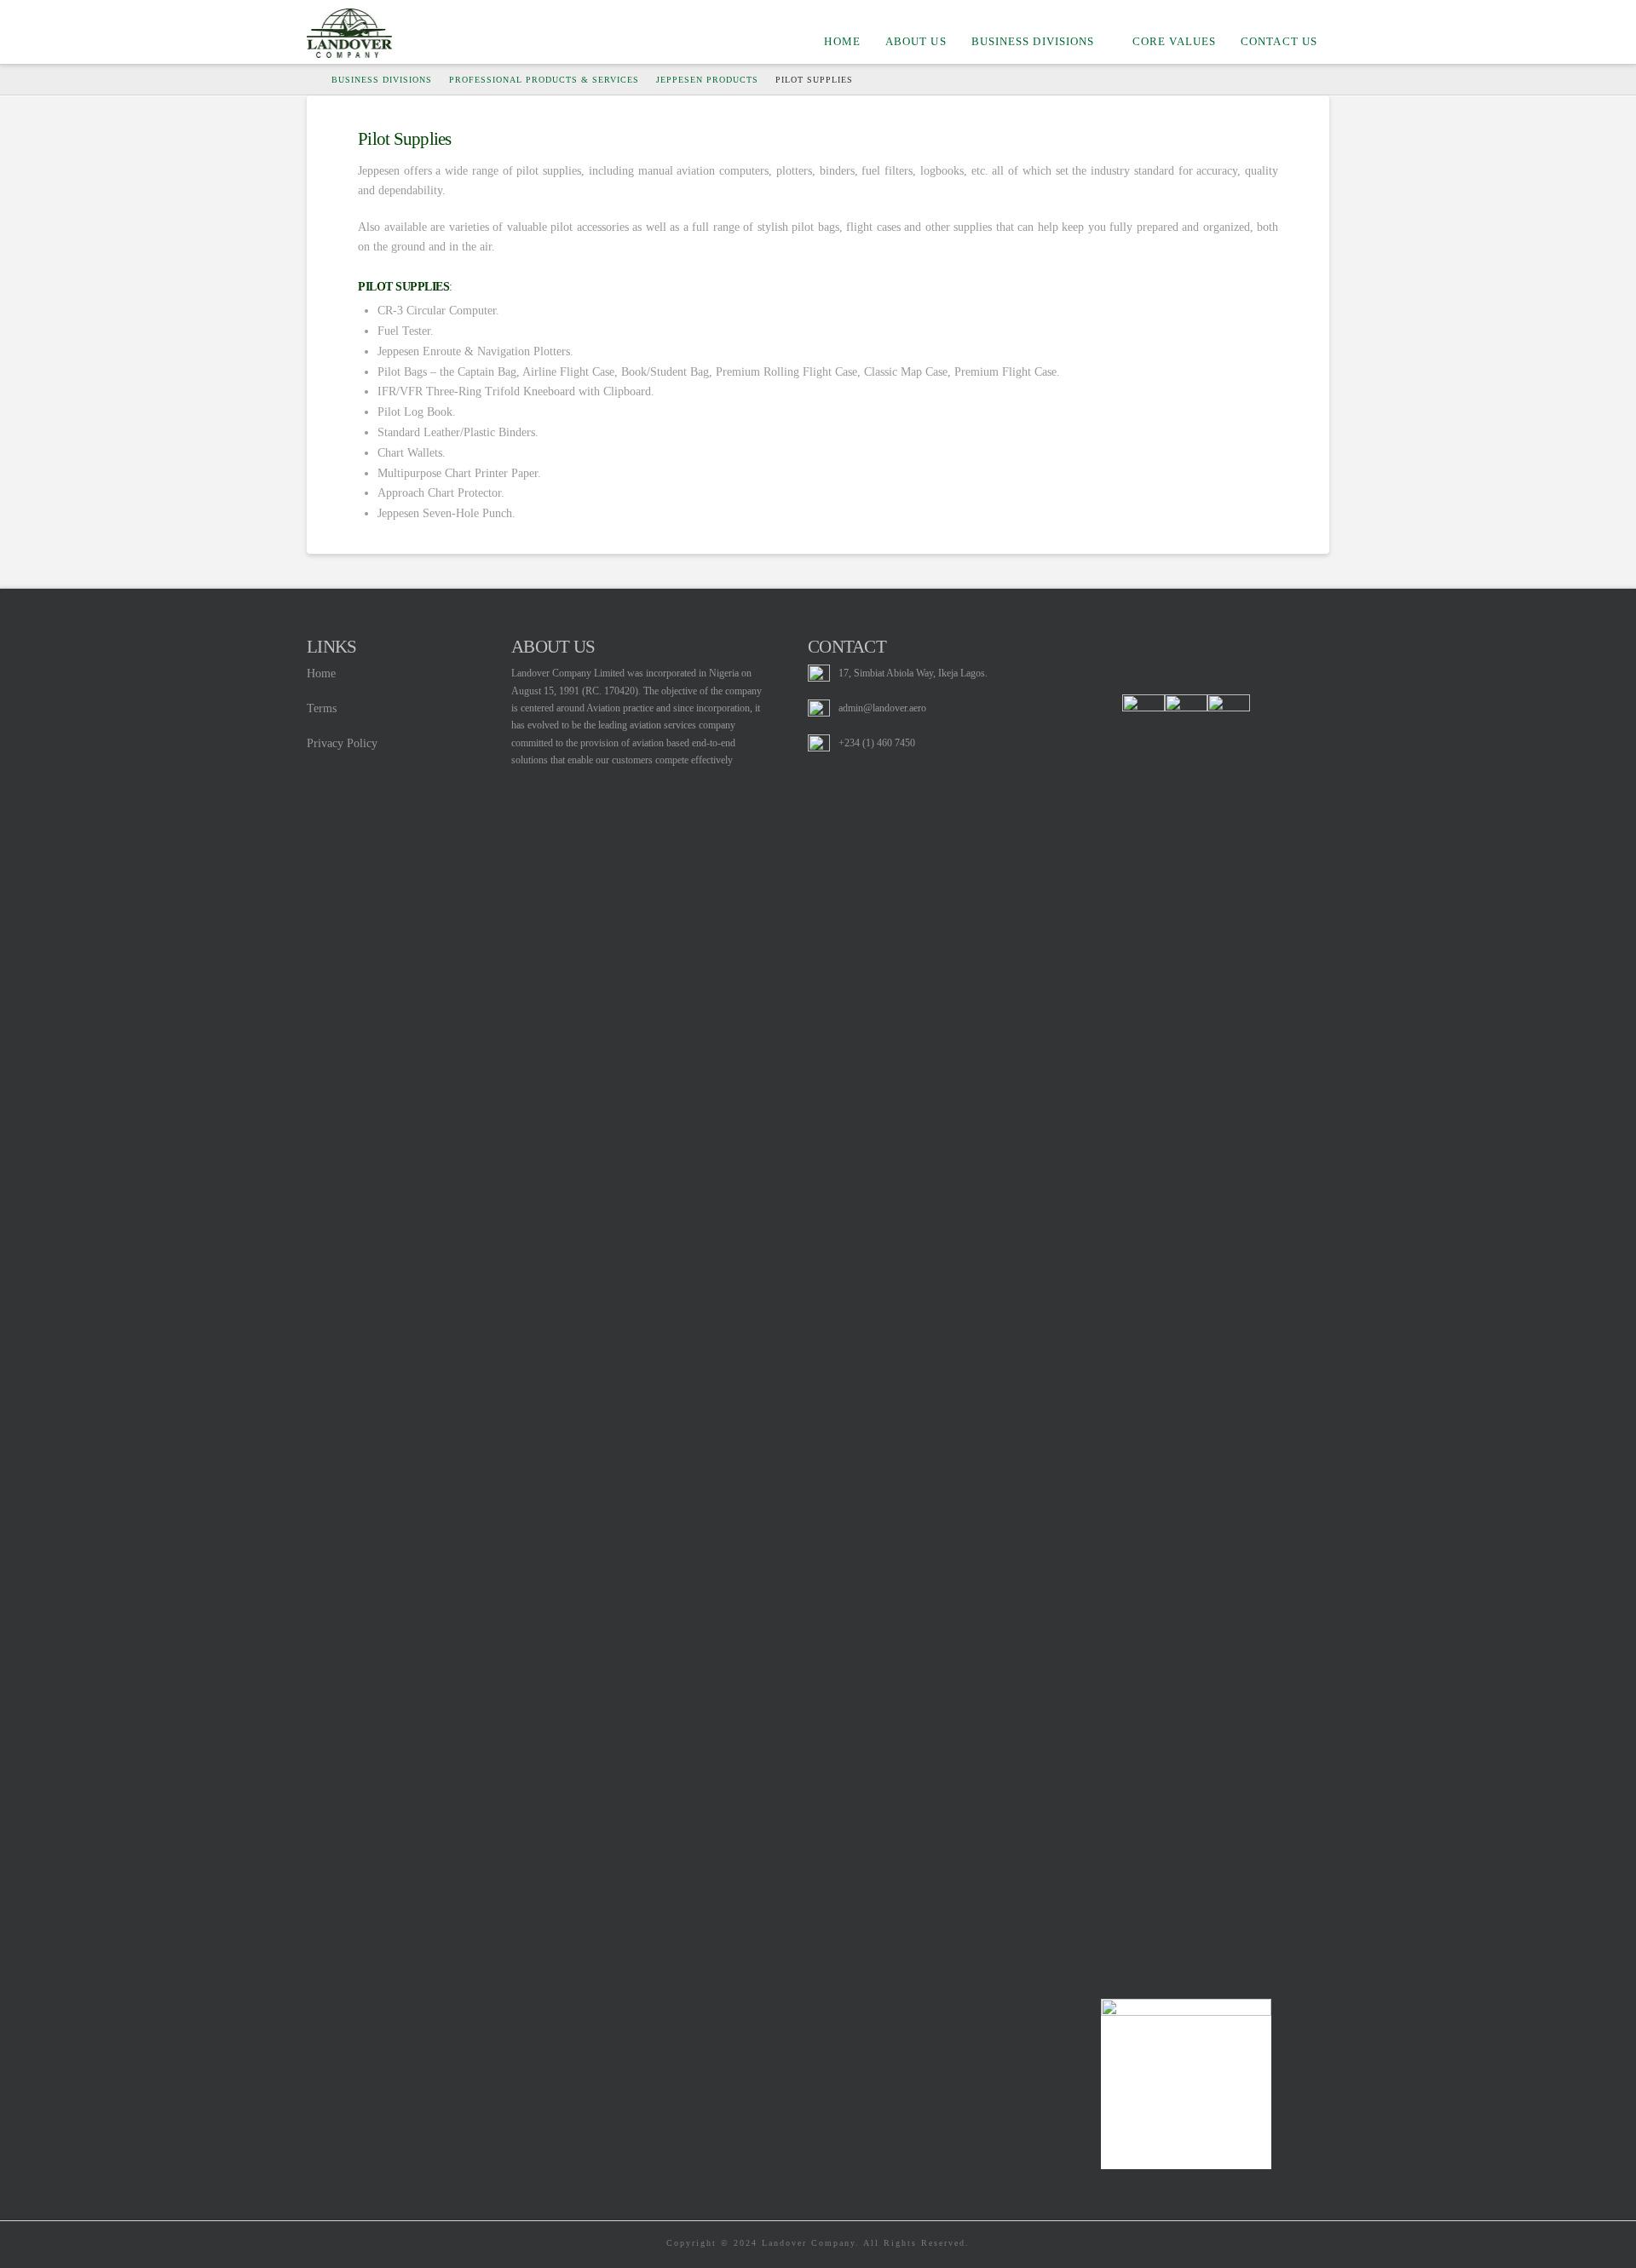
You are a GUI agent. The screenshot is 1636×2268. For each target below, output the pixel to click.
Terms (322, 708)
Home (321, 673)
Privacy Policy (342, 743)
